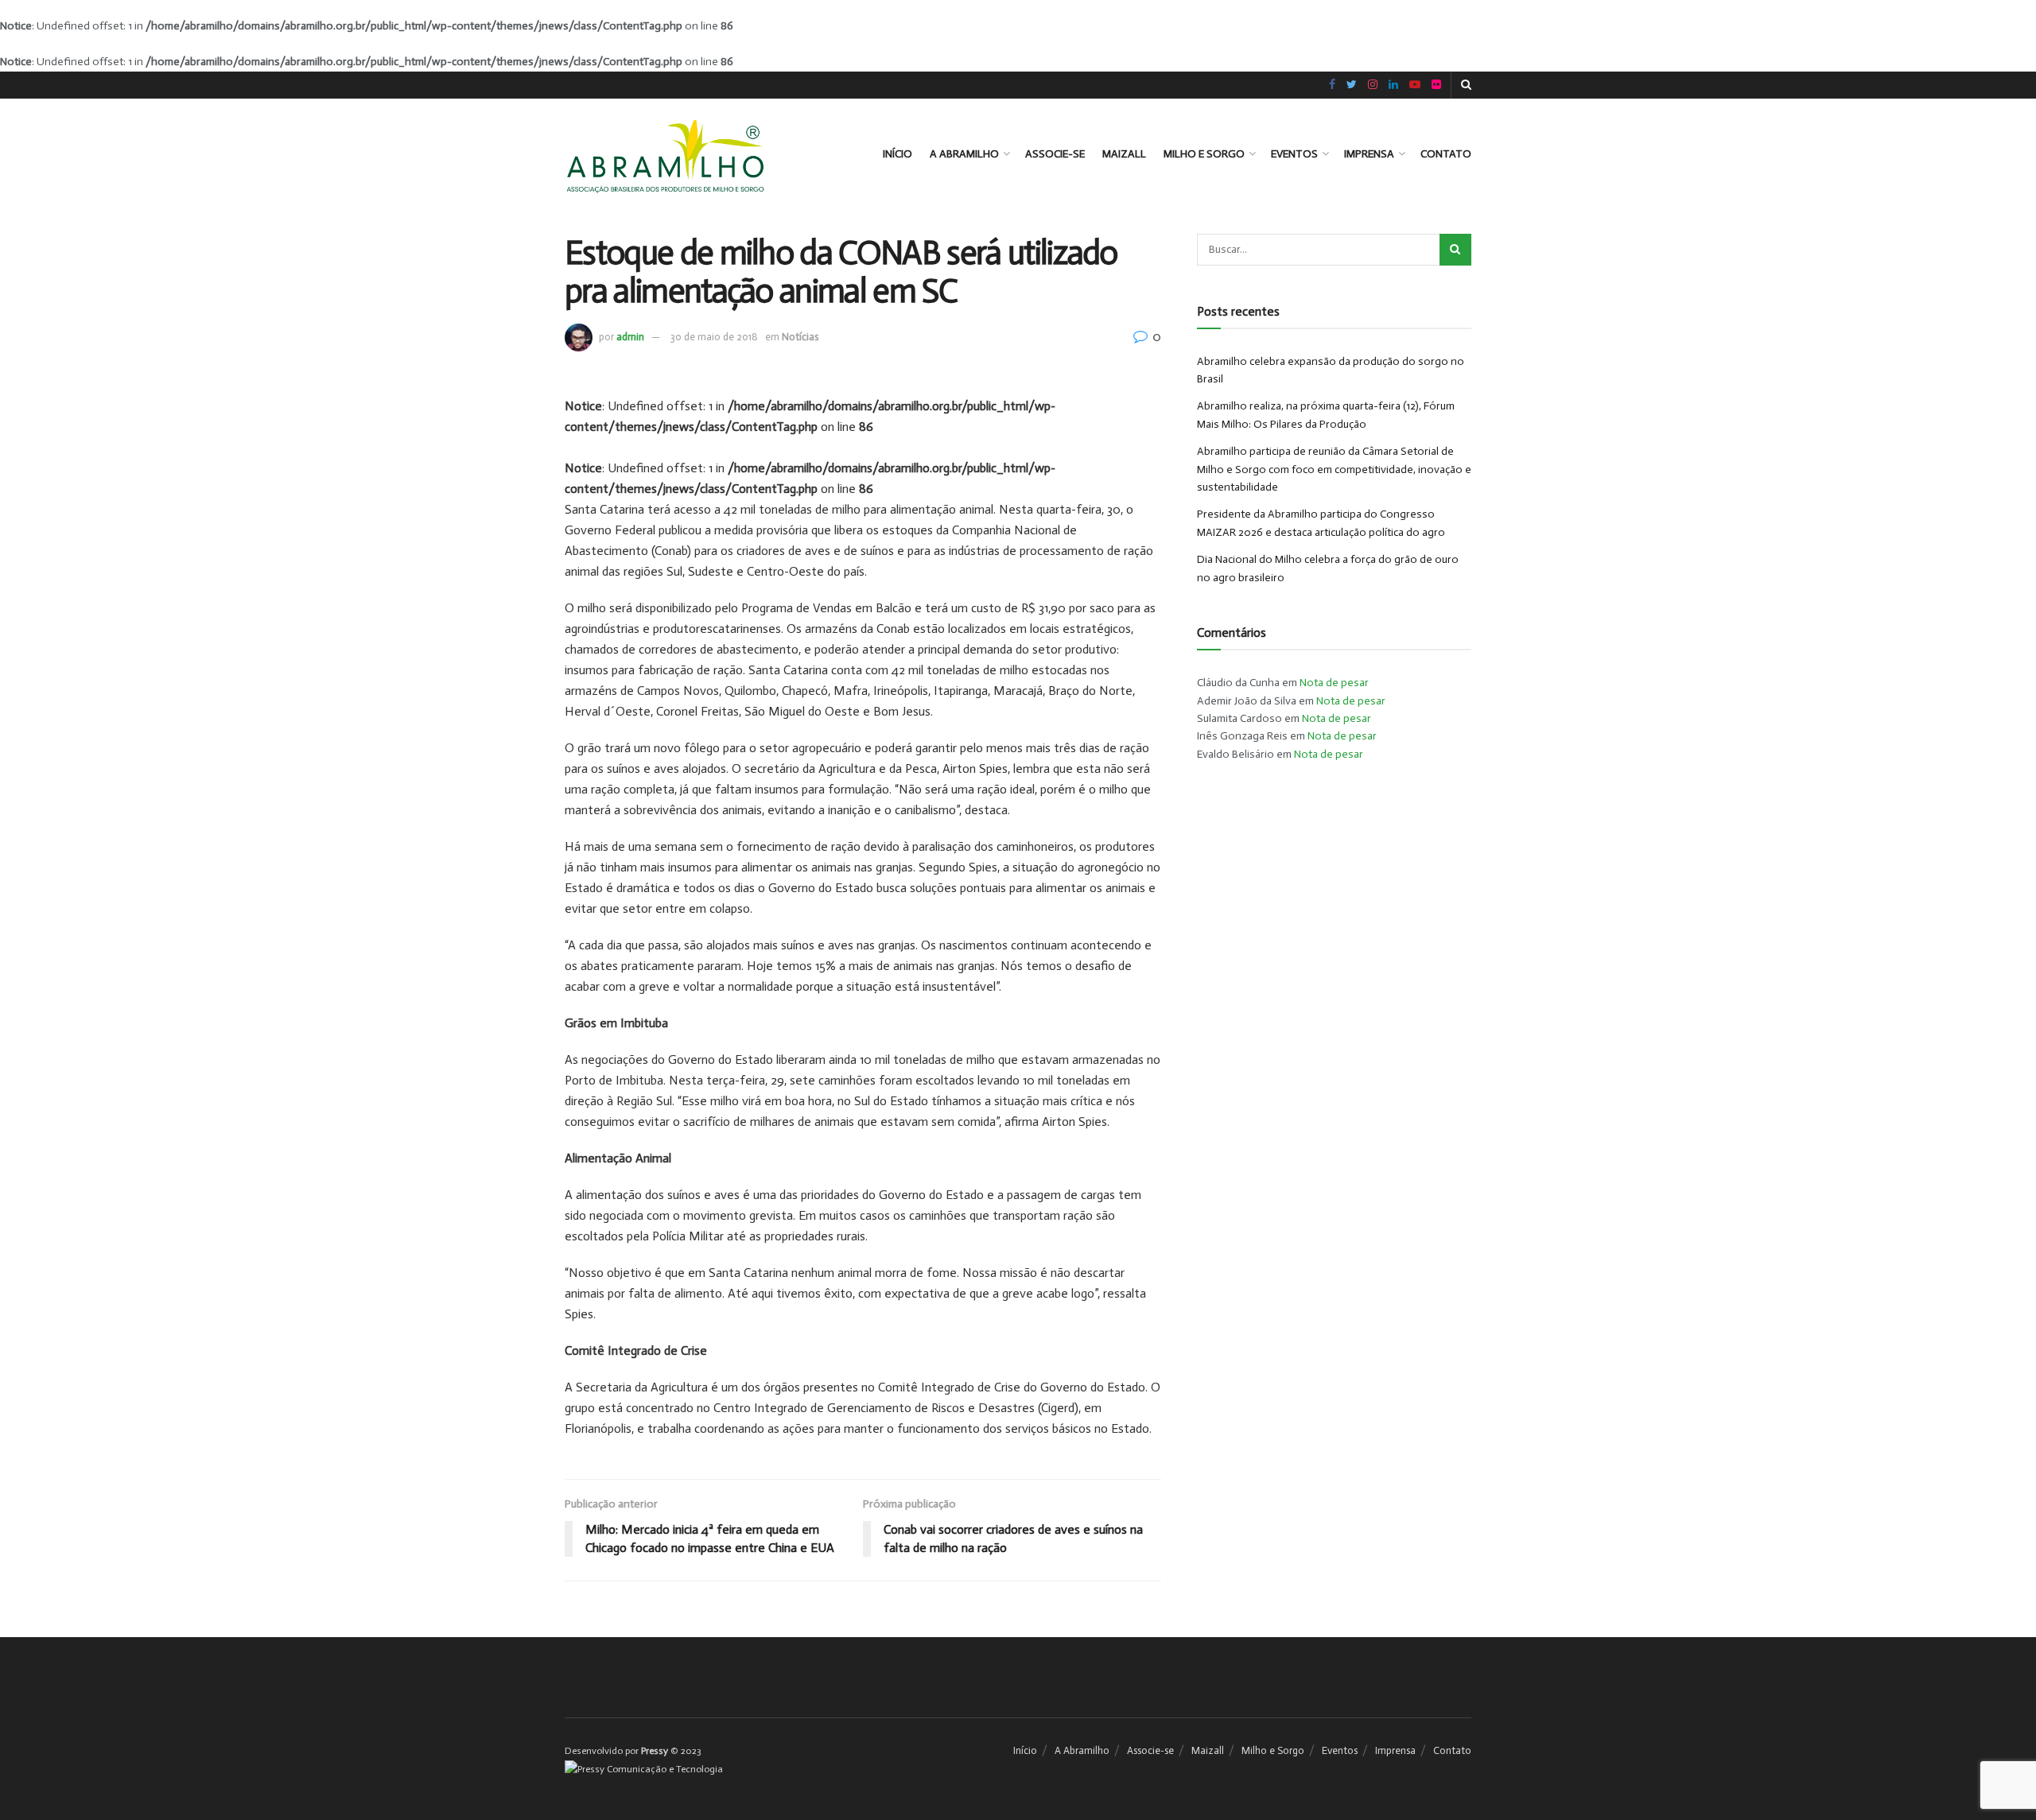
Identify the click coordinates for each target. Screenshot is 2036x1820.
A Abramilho (964, 154)
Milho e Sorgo (1204, 154)
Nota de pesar (1334, 683)
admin (630, 337)
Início (898, 154)
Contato (1446, 154)
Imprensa (1369, 154)
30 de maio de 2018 (714, 337)
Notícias (800, 337)
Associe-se (1055, 154)
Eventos (1294, 154)
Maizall (1124, 154)
